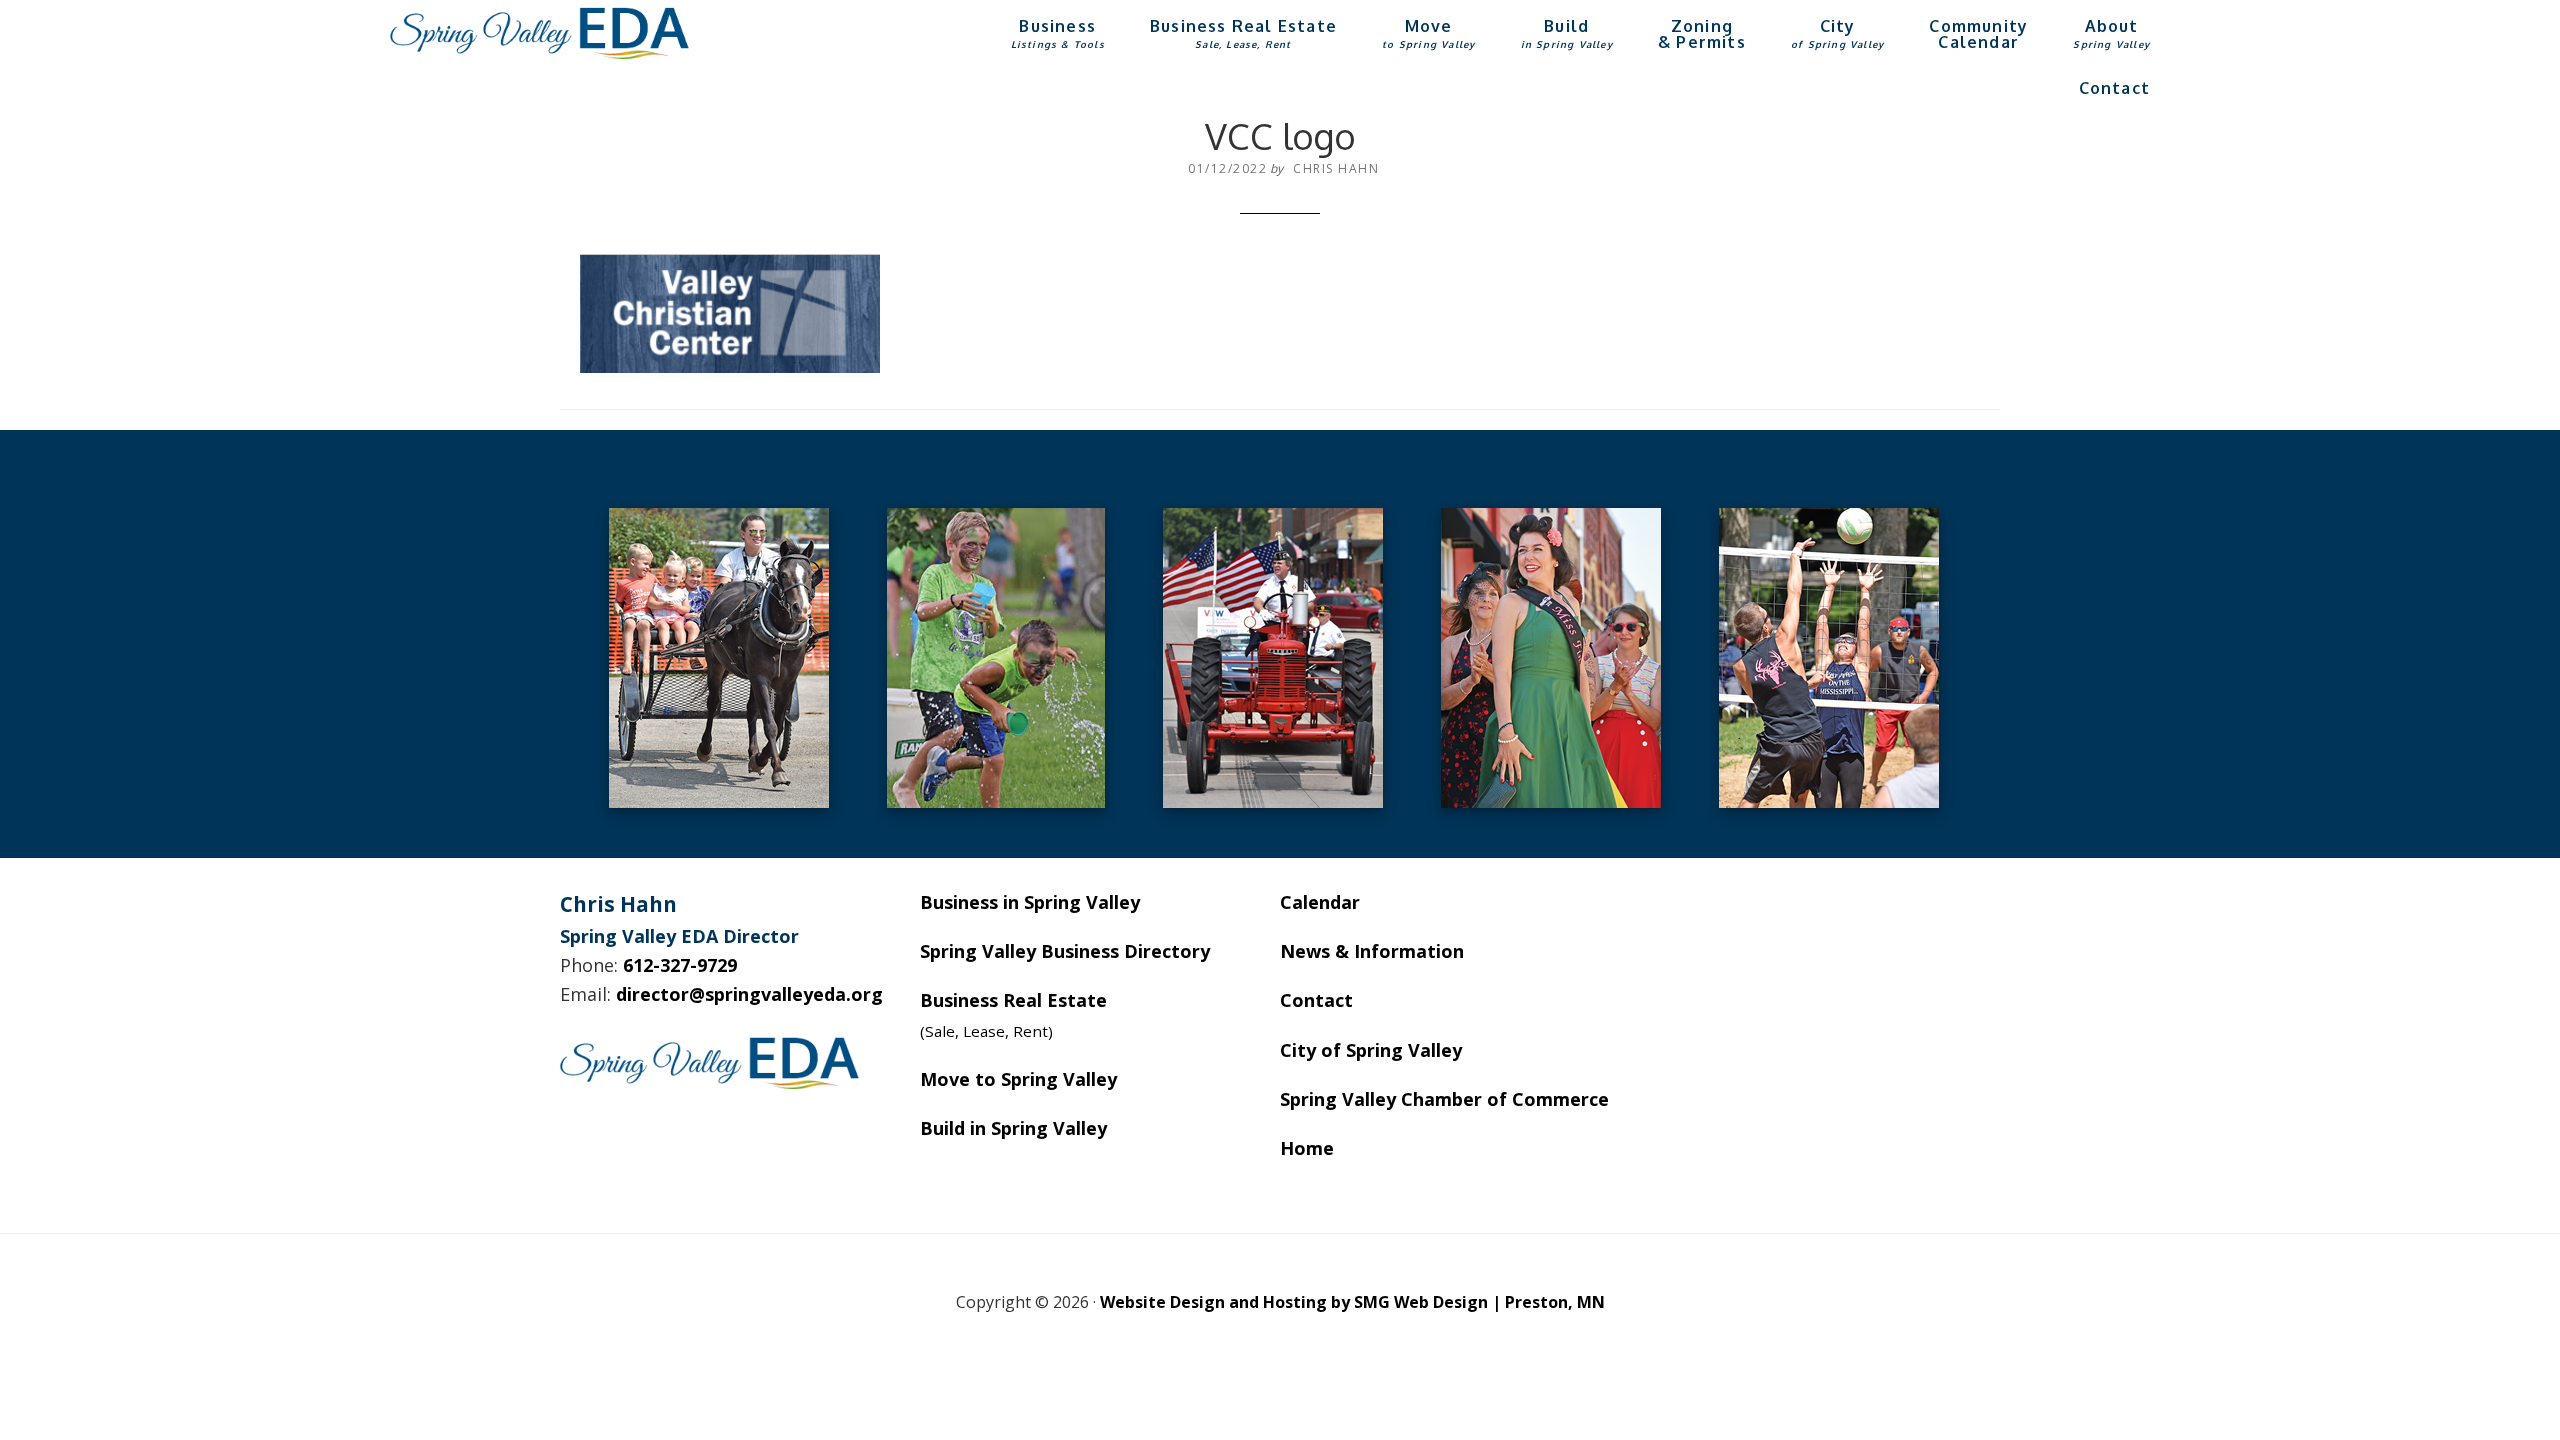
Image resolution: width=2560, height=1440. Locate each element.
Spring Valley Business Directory (1065, 951)
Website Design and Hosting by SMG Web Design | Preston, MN (1352, 1302)
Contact (1316, 1000)
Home (1307, 1148)
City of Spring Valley (1371, 1050)
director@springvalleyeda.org (749, 994)
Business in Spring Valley (1030, 902)
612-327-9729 (680, 965)
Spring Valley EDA (540, 33)
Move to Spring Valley (1018, 1079)
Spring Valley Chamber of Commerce (1444, 1099)
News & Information (1372, 951)
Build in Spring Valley (1013, 1128)
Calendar (1320, 902)
